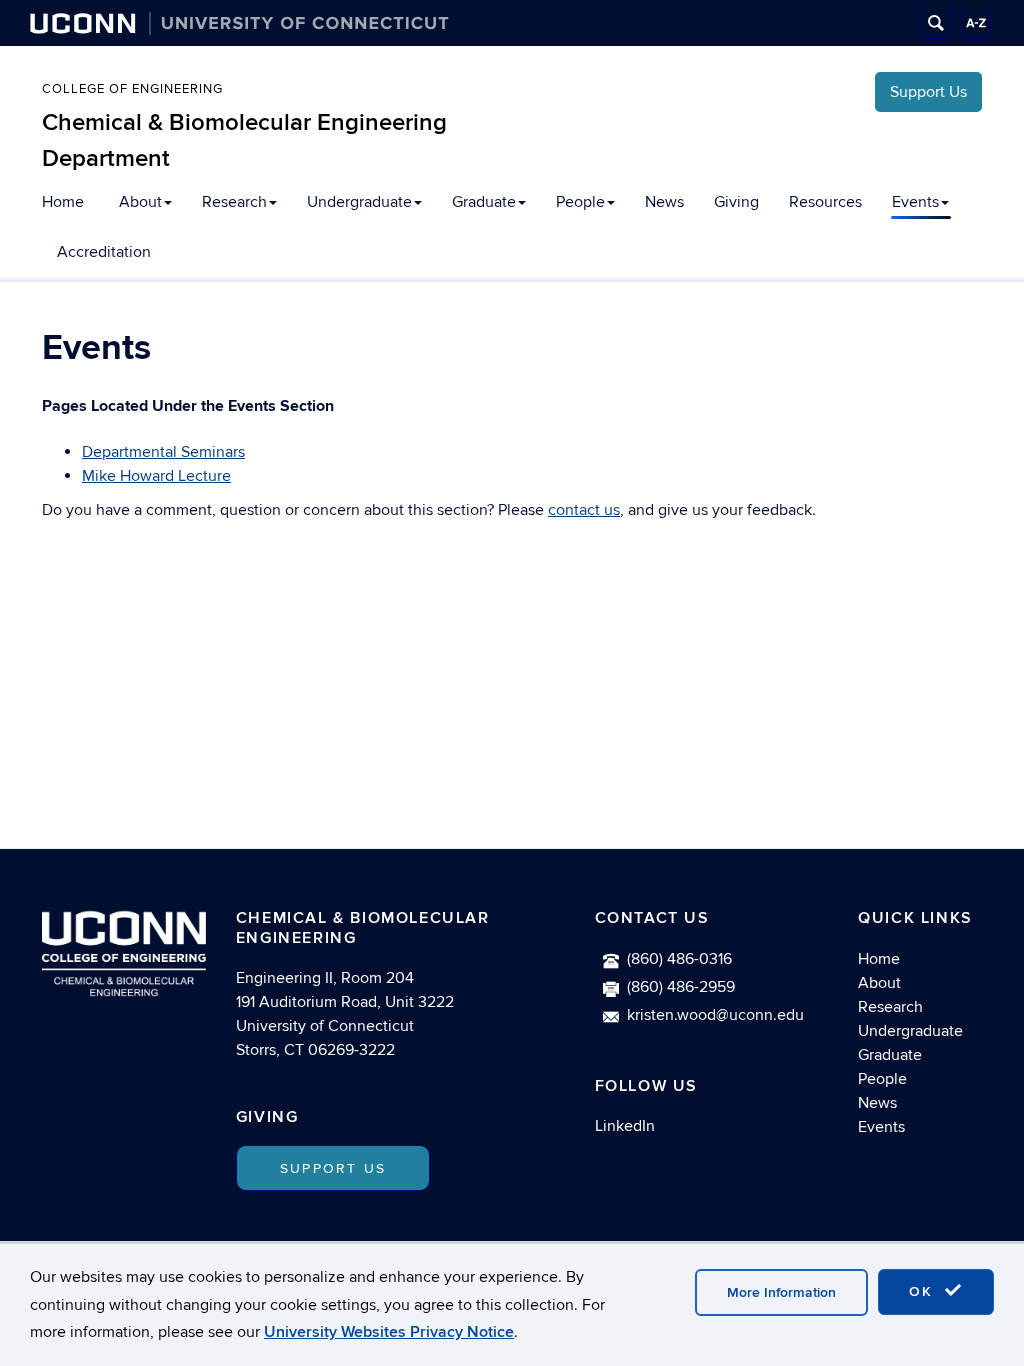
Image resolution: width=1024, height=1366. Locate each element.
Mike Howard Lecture (156, 476)
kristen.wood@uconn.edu (715, 1015)
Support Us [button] (333, 1168)
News (664, 202)
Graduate (484, 202)
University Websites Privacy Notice (389, 1332)
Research (234, 202)
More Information (781, 1292)
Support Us (928, 92)
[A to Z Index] (976, 23)
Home (63, 202)
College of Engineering (132, 89)
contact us (584, 510)
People (580, 202)
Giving (736, 202)
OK (924, 1291)
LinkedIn (625, 1126)
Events (915, 202)
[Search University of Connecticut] (936, 23)
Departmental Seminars (163, 452)
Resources (825, 202)
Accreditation (104, 252)
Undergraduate (359, 202)
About (140, 202)
